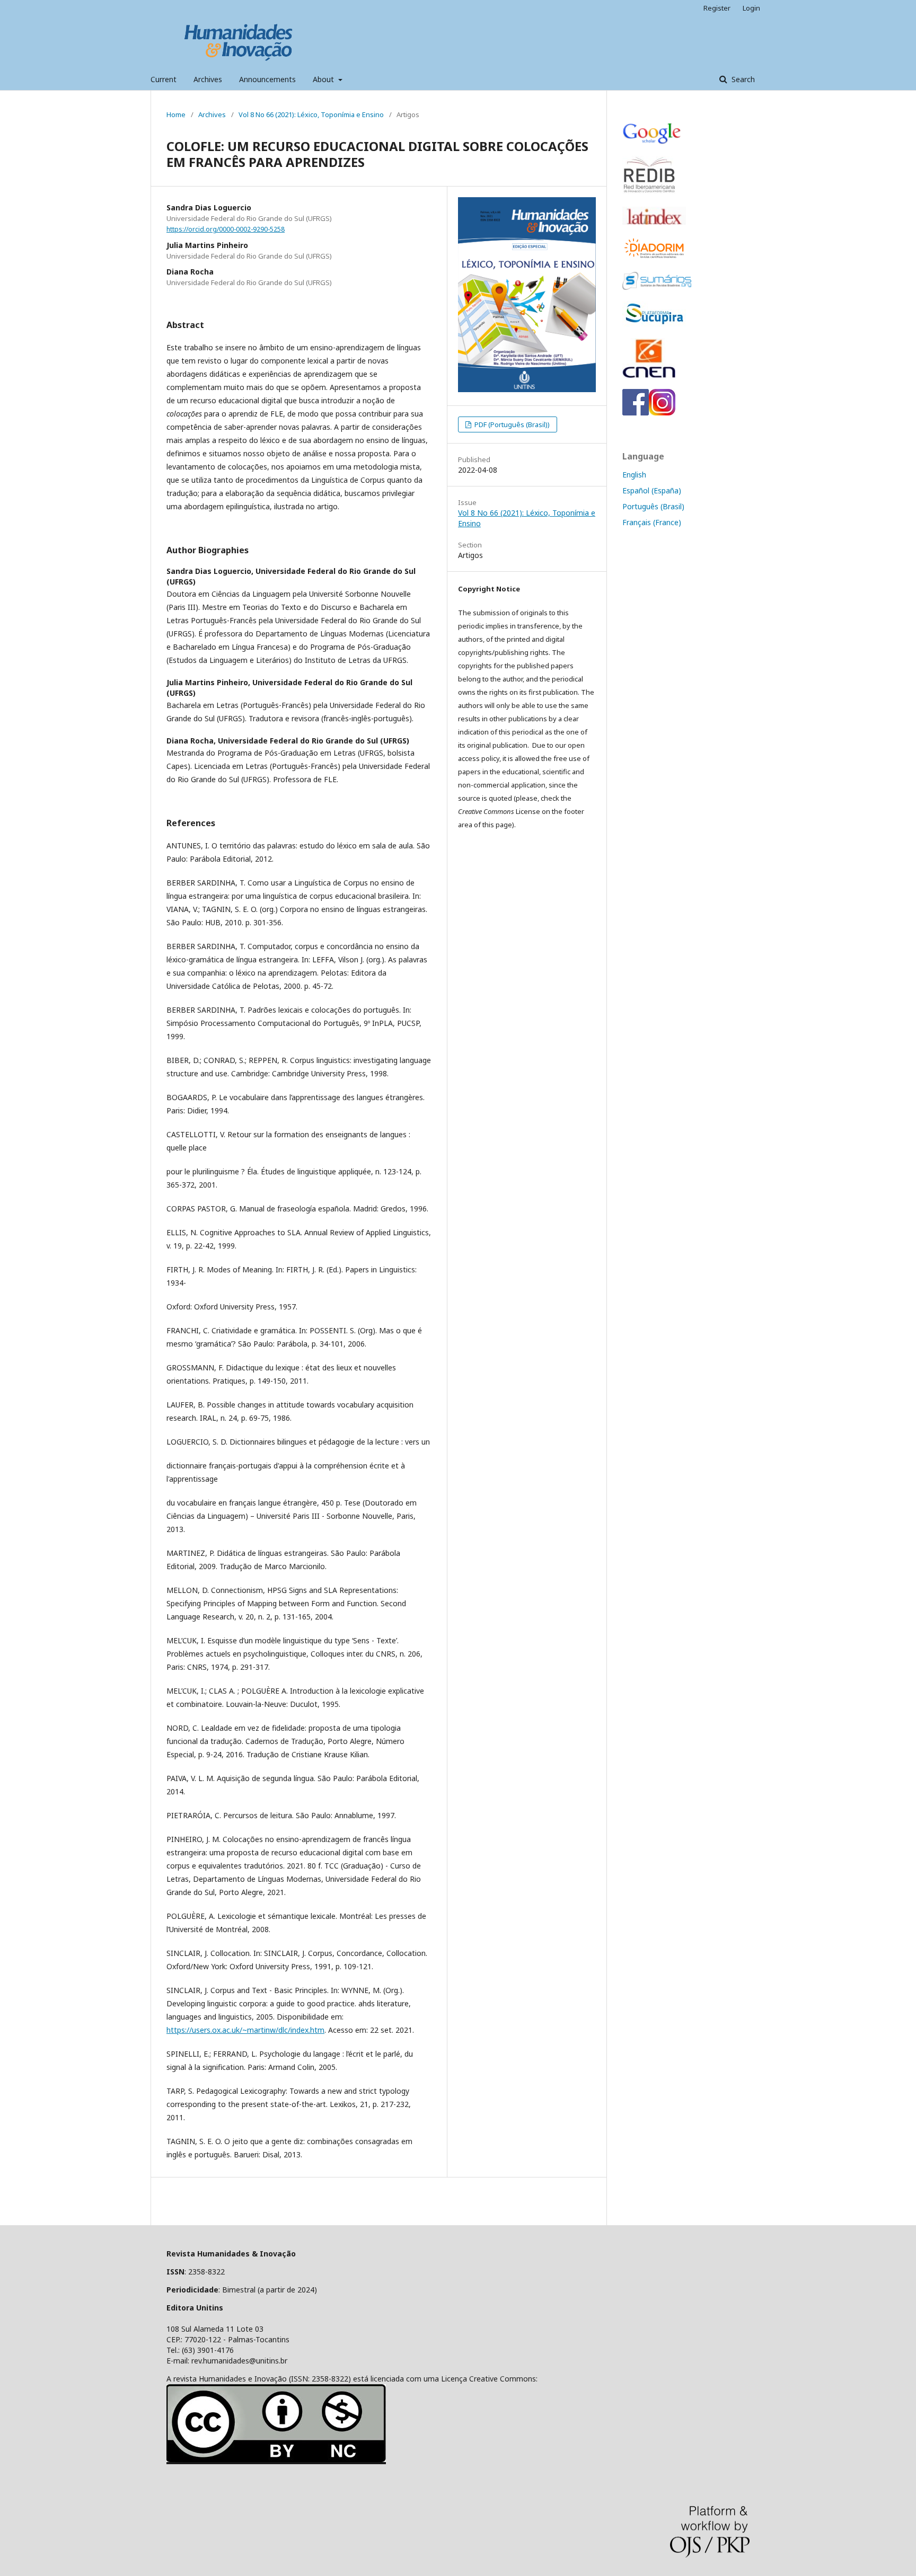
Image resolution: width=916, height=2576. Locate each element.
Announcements (267, 79)
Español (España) (652, 490)
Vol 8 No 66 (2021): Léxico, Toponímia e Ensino (311, 114)
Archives (208, 79)
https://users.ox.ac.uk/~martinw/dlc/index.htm (245, 2030)
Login (751, 8)
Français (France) (652, 522)
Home (176, 114)
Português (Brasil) (653, 506)
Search (742, 79)
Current (164, 79)
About (324, 79)
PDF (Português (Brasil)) (511, 424)
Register (717, 8)
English (634, 475)
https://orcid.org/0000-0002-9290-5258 (226, 229)
